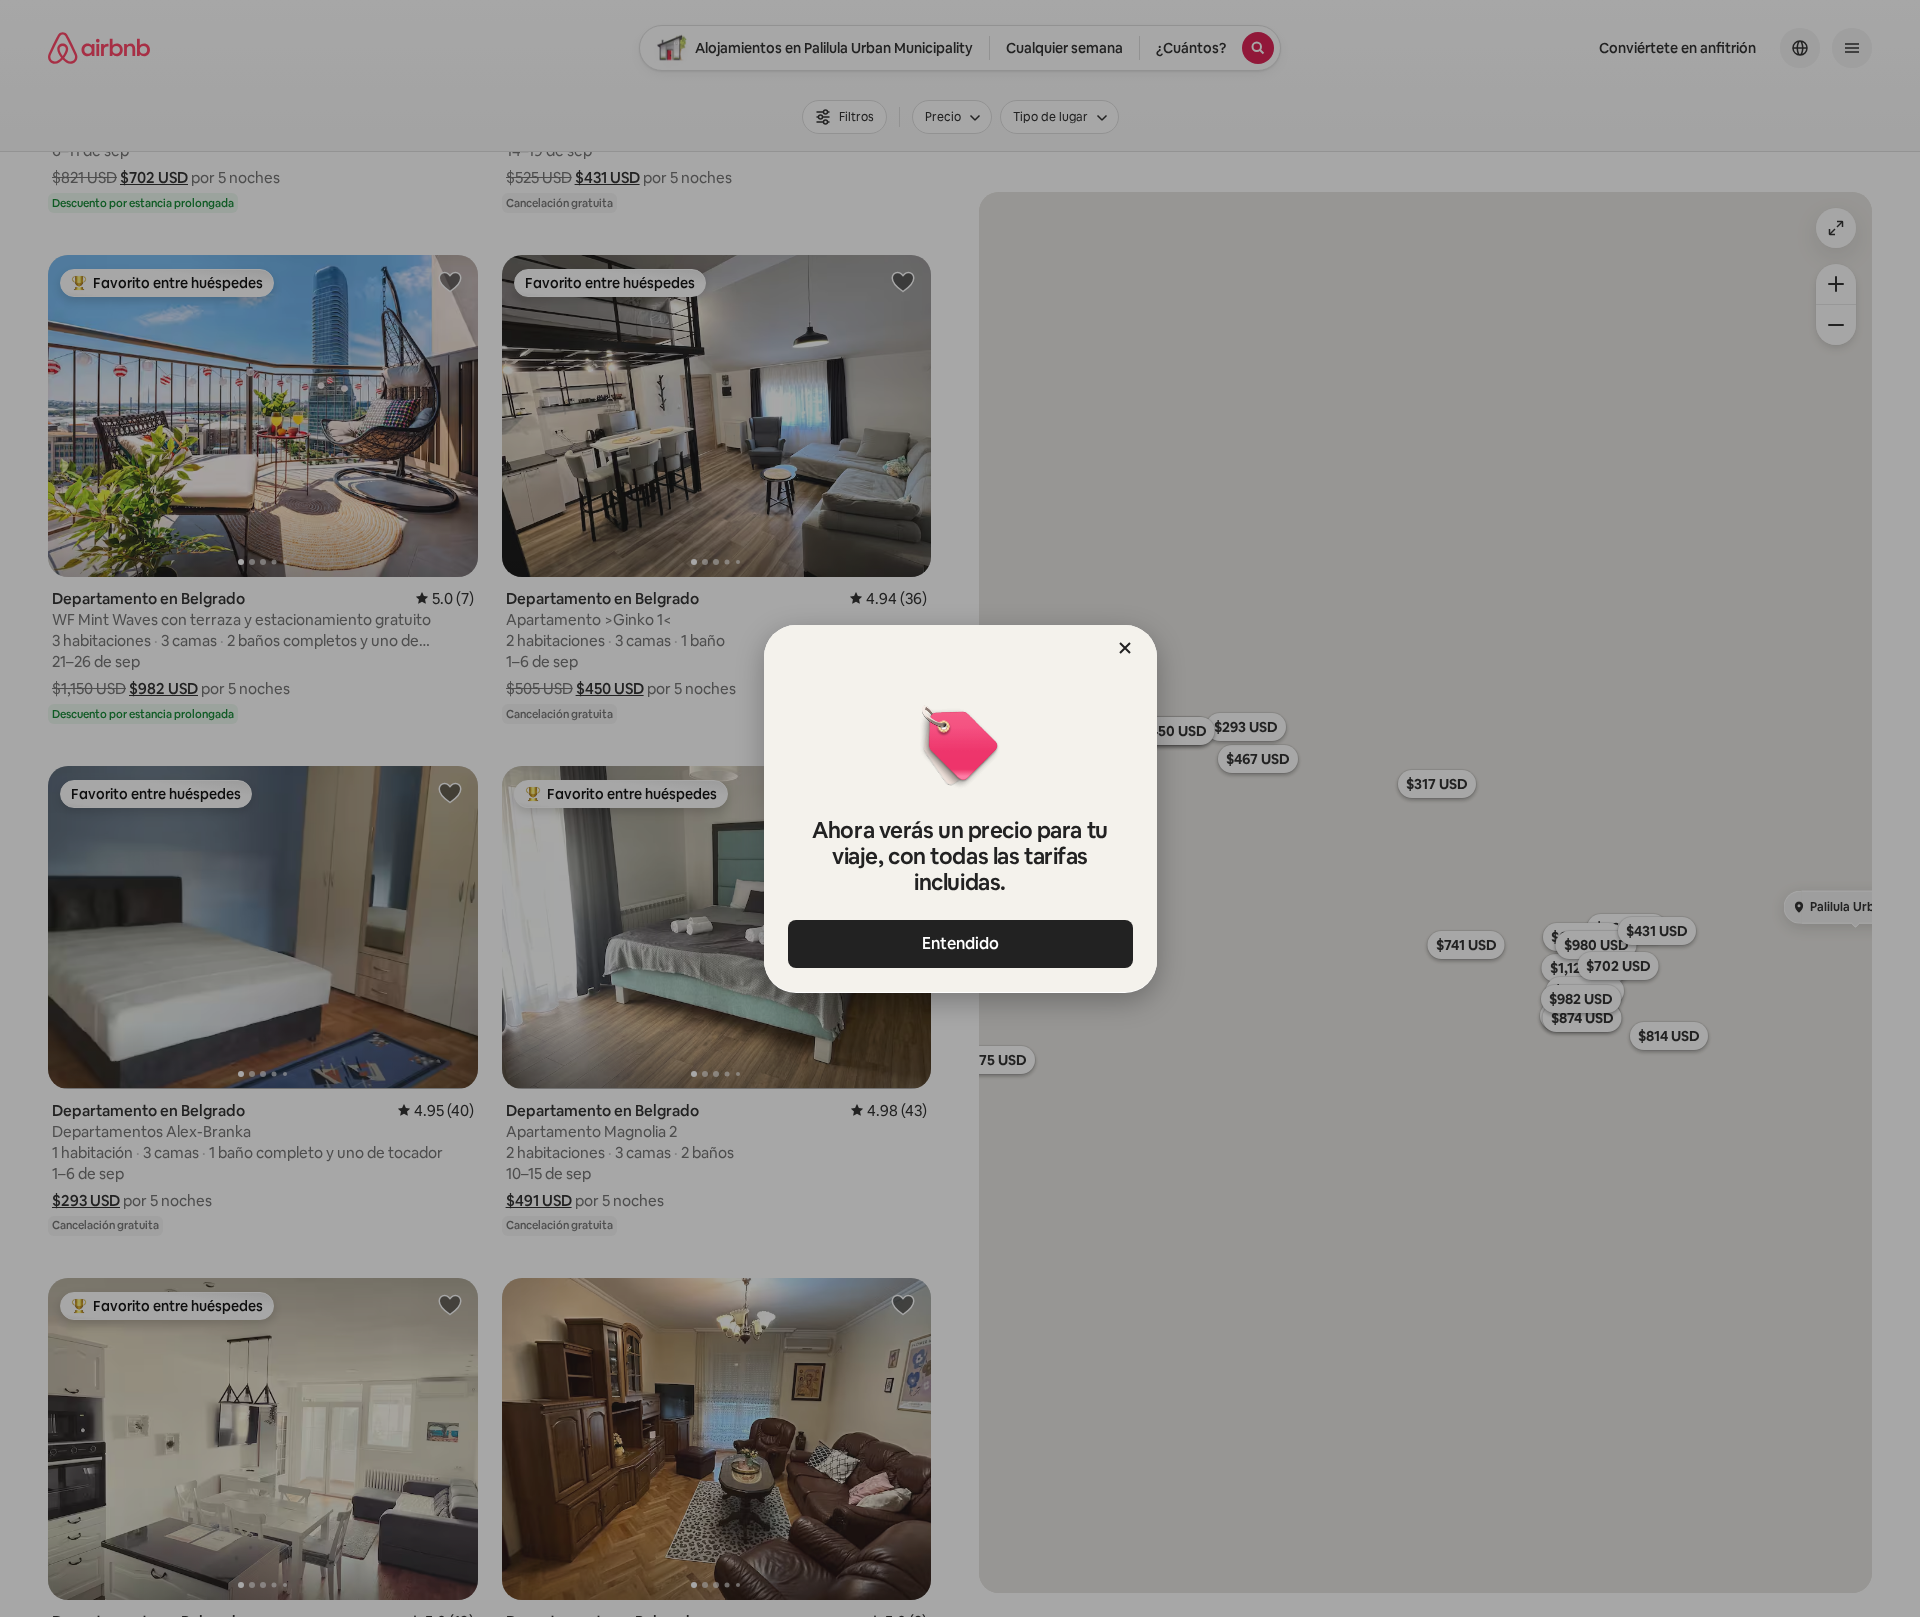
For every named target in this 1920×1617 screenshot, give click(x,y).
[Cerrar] (1125, 648)
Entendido (960, 943)
